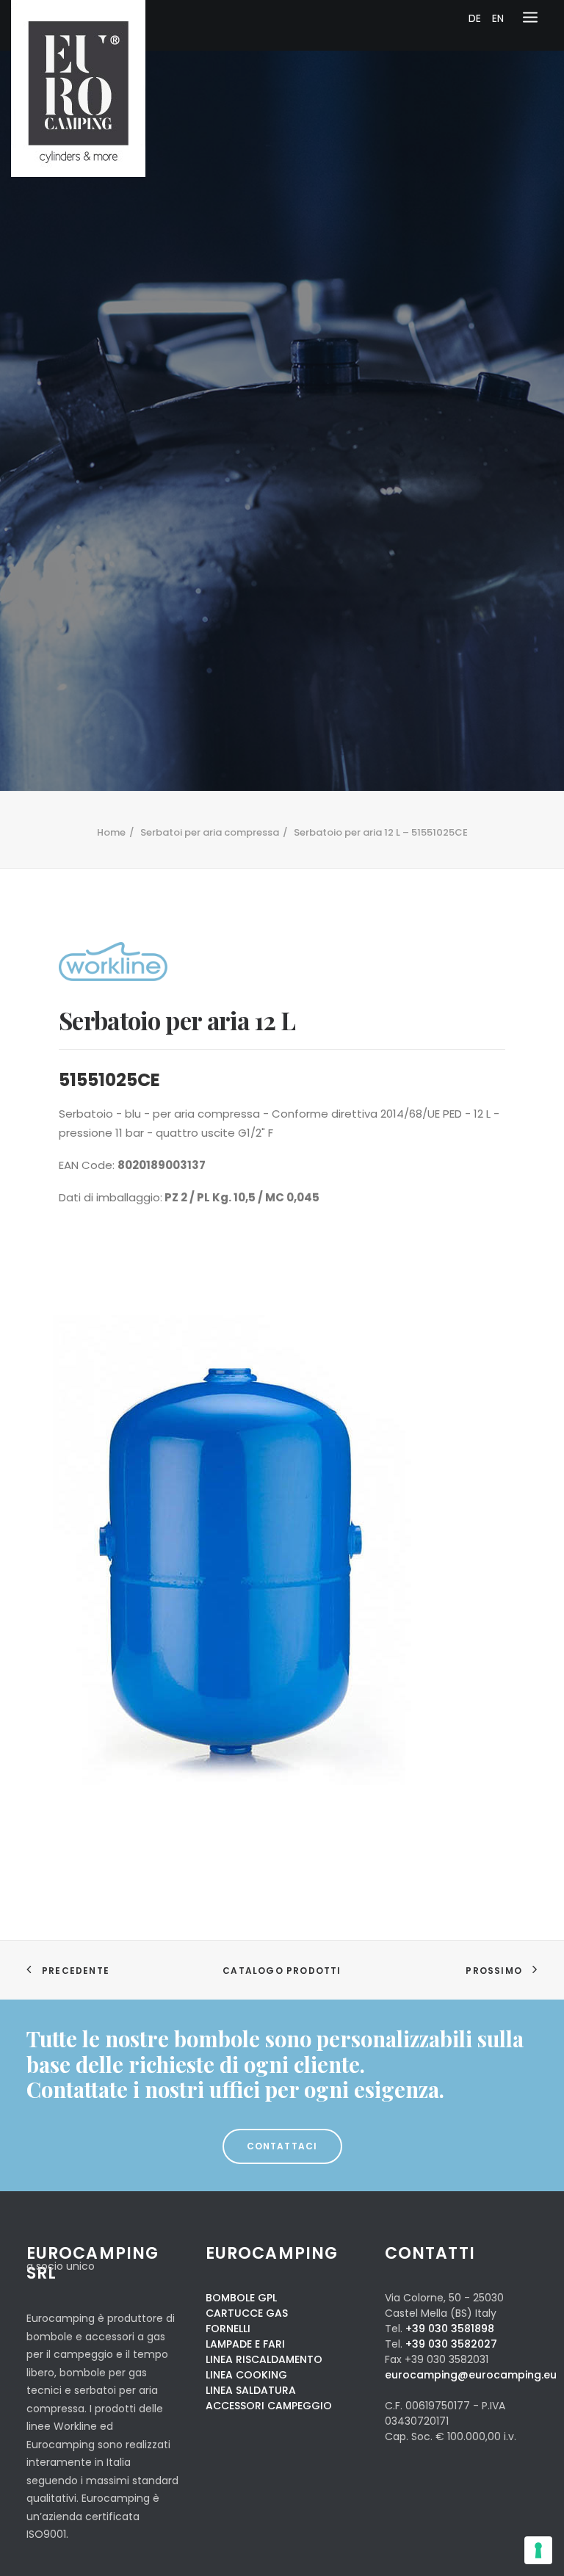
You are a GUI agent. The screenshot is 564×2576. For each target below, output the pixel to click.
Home (111, 832)
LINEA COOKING (246, 2375)
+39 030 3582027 (451, 2344)
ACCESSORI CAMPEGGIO (269, 2406)
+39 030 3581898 (450, 2329)
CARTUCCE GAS (247, 2313)
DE (475, 18)
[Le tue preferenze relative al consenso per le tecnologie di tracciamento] (538, 2550)
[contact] (282, 2065)
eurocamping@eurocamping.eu (471, 2375)
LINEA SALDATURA (251, 2390)
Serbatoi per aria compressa (210, 832)
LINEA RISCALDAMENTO (264, 2359)
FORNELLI (228, 2329)
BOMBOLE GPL (241, 2298)
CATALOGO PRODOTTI (282, 1971)
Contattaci (282, 2146)
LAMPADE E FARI (245, 2344)
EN (498, 18)
